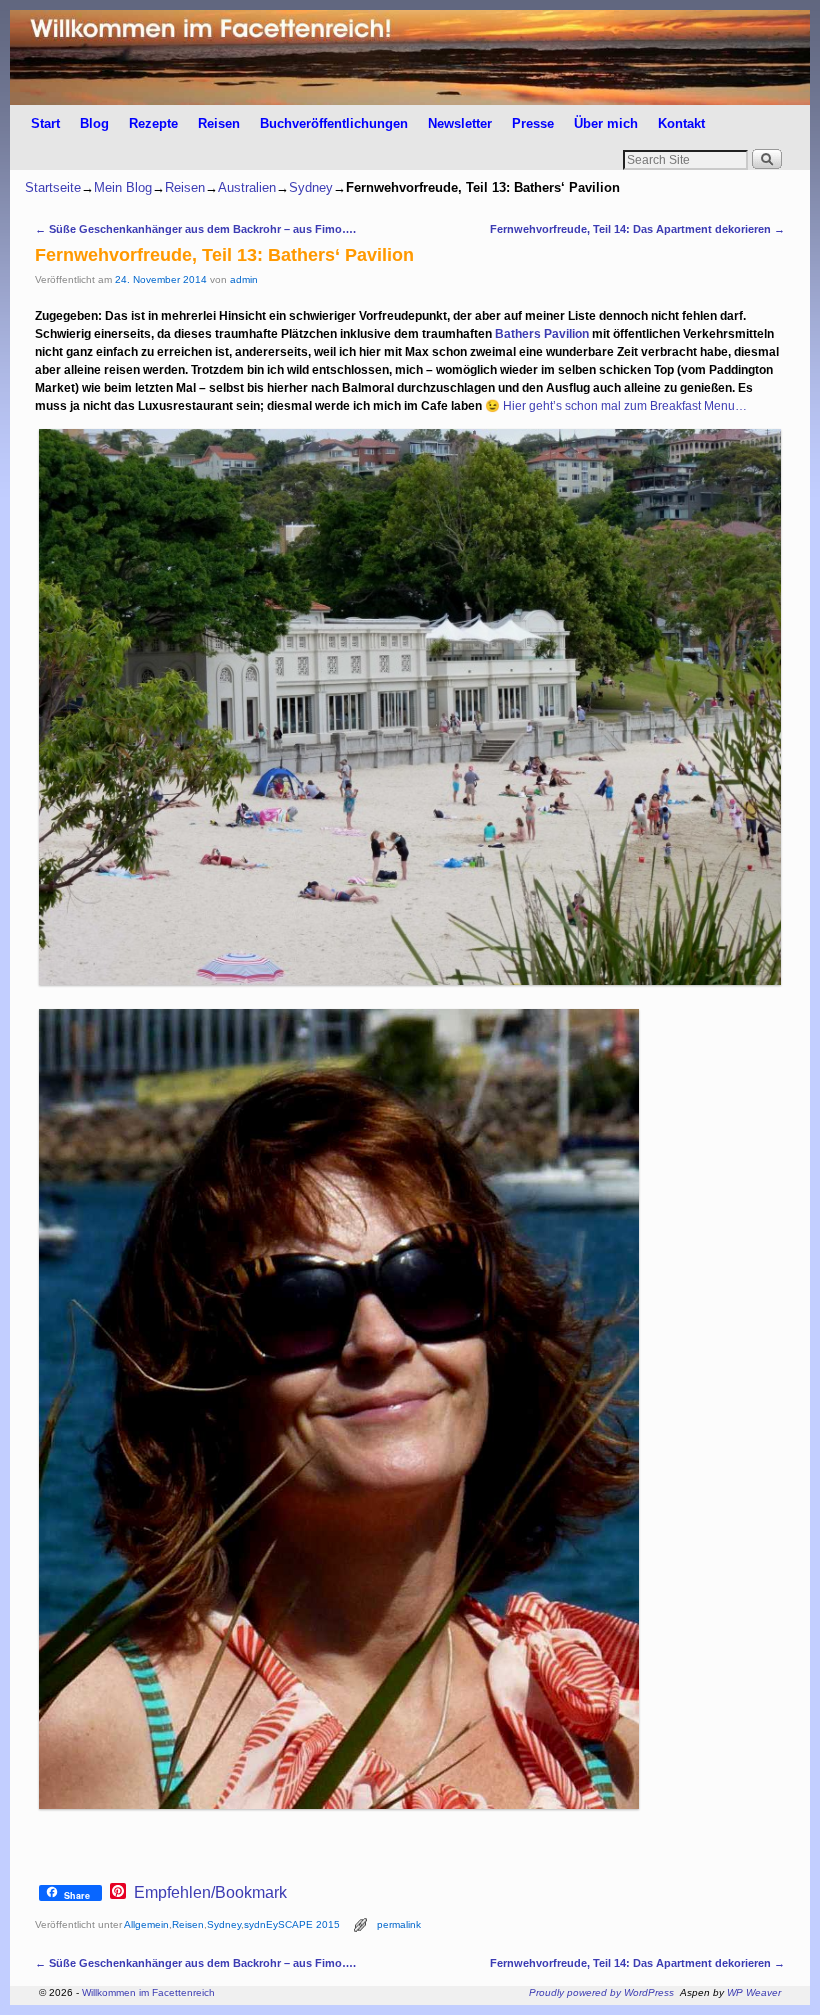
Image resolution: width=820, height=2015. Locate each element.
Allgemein (146, 1924)
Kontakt (681, 123)
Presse (533, 123)
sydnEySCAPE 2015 (292, 1924)
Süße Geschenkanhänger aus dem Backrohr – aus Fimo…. (195, 229)
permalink (399, 1924)
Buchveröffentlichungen (334, 123)
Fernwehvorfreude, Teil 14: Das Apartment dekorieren (637, 229)
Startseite (53, 187)
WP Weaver (754, 1992)
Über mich (606, 123)
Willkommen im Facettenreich (148, 1992)
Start (45, 123)
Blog (94, 123)
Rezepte (153, 123)
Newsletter (460, 123)
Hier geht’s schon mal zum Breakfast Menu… (625, 406)
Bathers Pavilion (542, 334)
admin (244, 279)
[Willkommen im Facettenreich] (410, 57)
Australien (247, 187)
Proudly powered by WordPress (601, 1992)
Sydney (311, 187)
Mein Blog (123, 187)
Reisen (219, 123)
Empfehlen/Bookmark (210, 1893)
